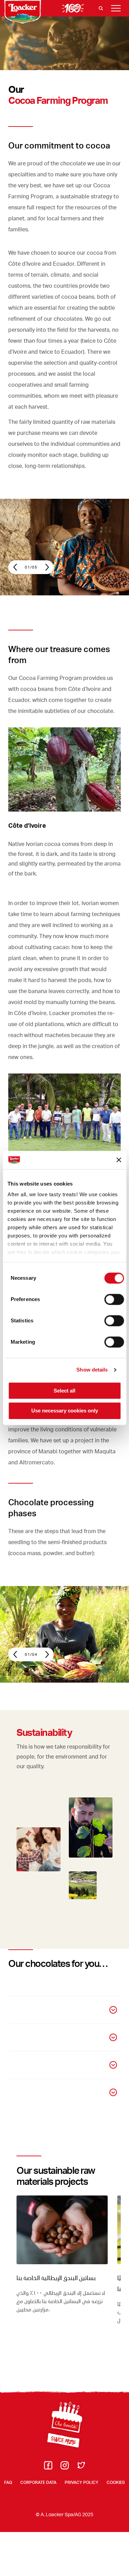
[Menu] (116, 8)
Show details (92, 1370)
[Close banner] (119, 1160)
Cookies (116, 2482)
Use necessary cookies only (65, 1411)
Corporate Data (38, 2482)
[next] (44, 567)
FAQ (8, 2482)
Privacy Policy (82, 2482)
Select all (64, 1391)
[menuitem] (48, 2467)
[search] (101, 8)
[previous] (18, 567)
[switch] (114, 1299)
